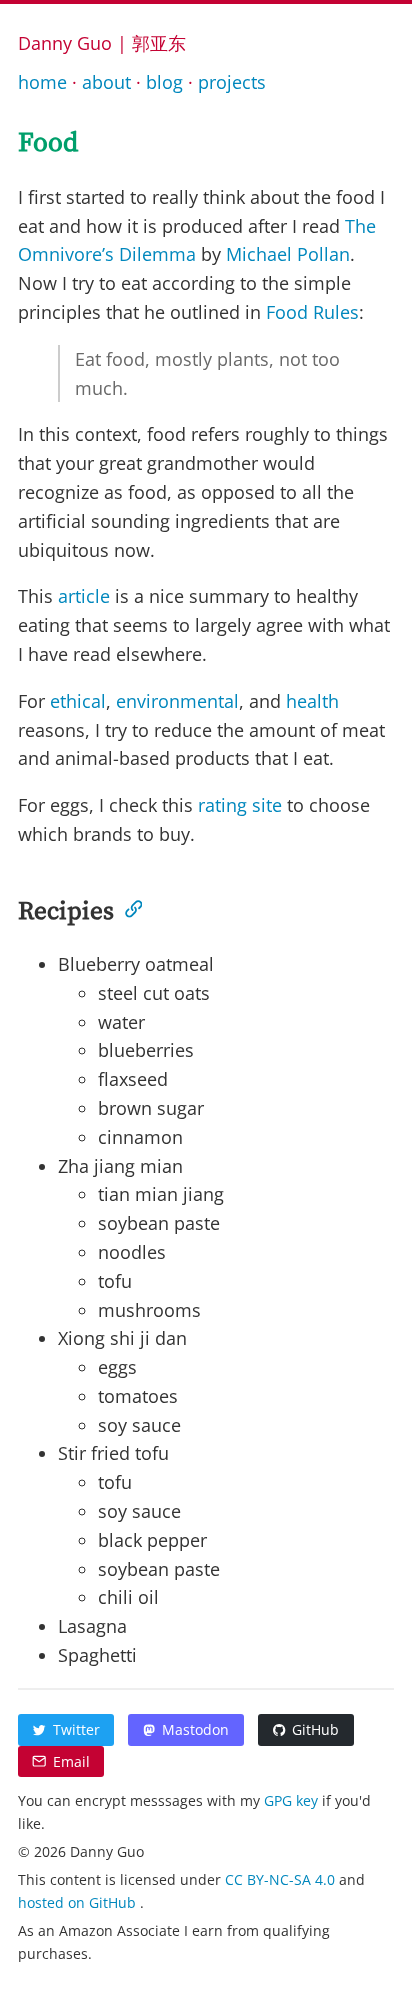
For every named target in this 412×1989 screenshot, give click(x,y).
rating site (240, 805)
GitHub (315, 1729)
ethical (78, 701)
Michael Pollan (288, 254)
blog (164, 82)
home (42, 82)
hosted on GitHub (79, 1902)
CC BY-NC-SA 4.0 (282, 1879)
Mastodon (195, 1729)
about (106, 82)
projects (232, 82)
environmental (177, 701)
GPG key (293, 1800)
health (312, 701)
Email (71, 1761)
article (84, 596)
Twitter (76, 1729)
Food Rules (312, 312)
